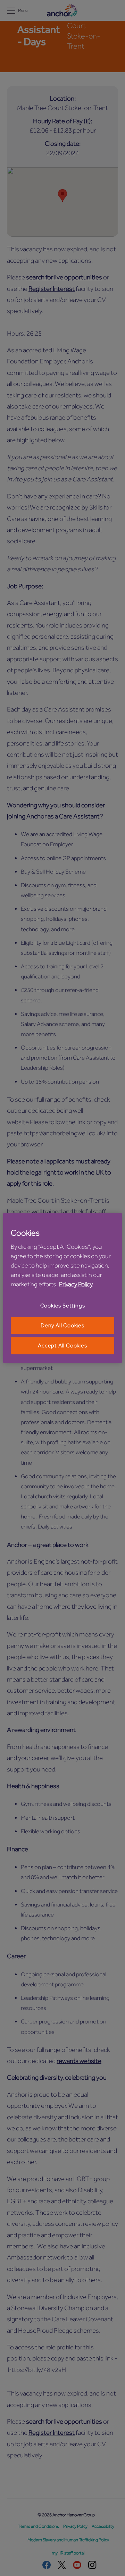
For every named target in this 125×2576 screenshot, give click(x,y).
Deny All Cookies (62, 1325)
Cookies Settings (63, 1306)
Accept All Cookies (62, 1346)
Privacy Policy (76, 1284)
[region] (62, 1288)
